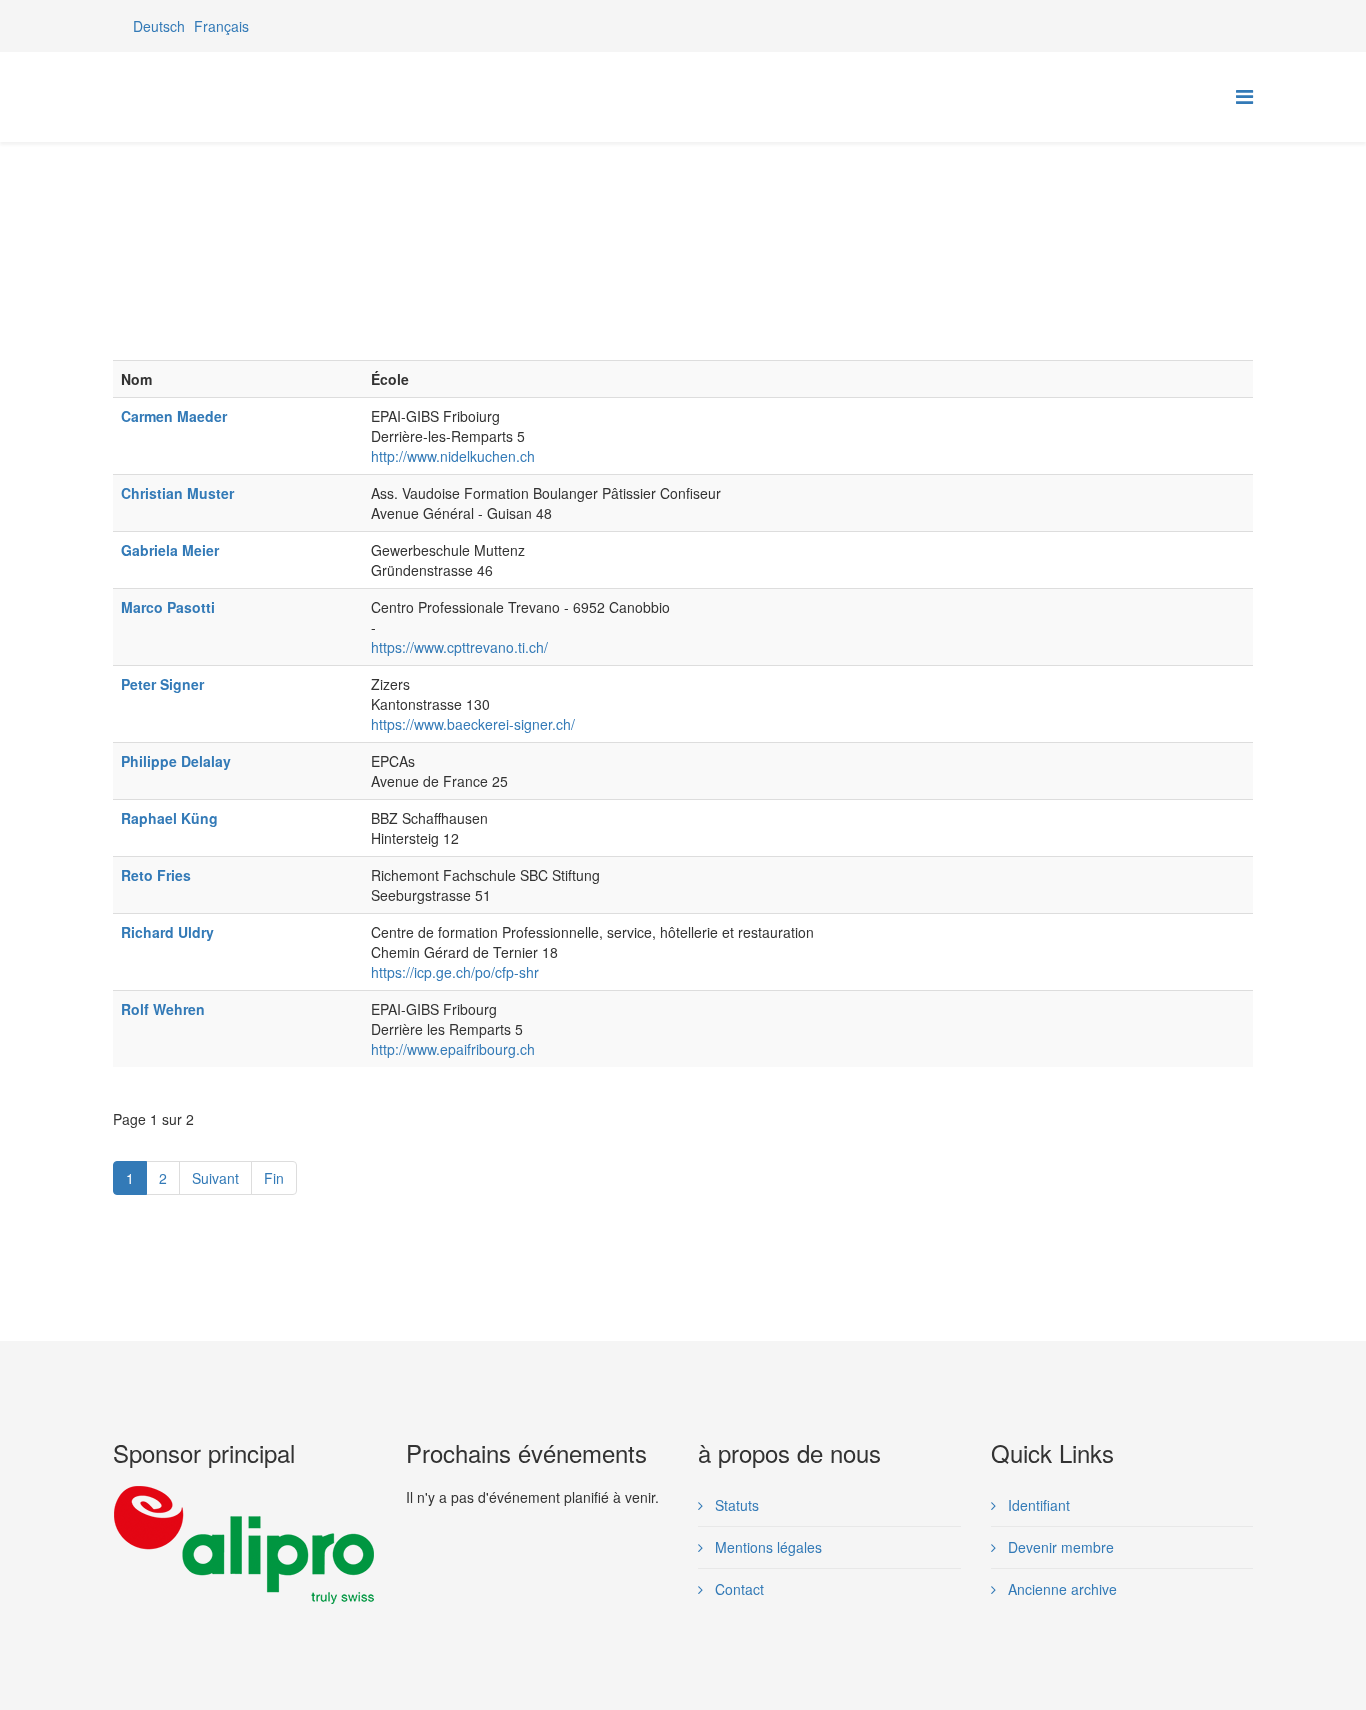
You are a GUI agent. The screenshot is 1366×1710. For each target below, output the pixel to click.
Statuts (735, 1505)
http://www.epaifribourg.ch (453, 1049)
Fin (274, 1178)
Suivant (215, 1178)
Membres (301, 218)
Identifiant (1037, 1505)
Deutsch (159, 26)
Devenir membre (1059, 1547)
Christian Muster (177, 493)
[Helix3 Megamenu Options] (1244, 95)
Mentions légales (766, 1547)
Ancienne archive (1060, 1589)
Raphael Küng (169, 818)
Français (221, 26)
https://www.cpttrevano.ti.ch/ (459, 647)
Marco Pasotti (168, 607)
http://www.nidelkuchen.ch (453, 456)
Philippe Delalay (176, 761)
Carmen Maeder (174, 416)
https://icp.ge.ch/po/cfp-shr (455, 972)
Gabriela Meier (170, 550)
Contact (737, 1589)
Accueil (230, 218)
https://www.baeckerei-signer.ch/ (473, 724)
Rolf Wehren (163, 1009)
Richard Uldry (167, 932)
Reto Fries (156, 875)
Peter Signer (162, 684)
